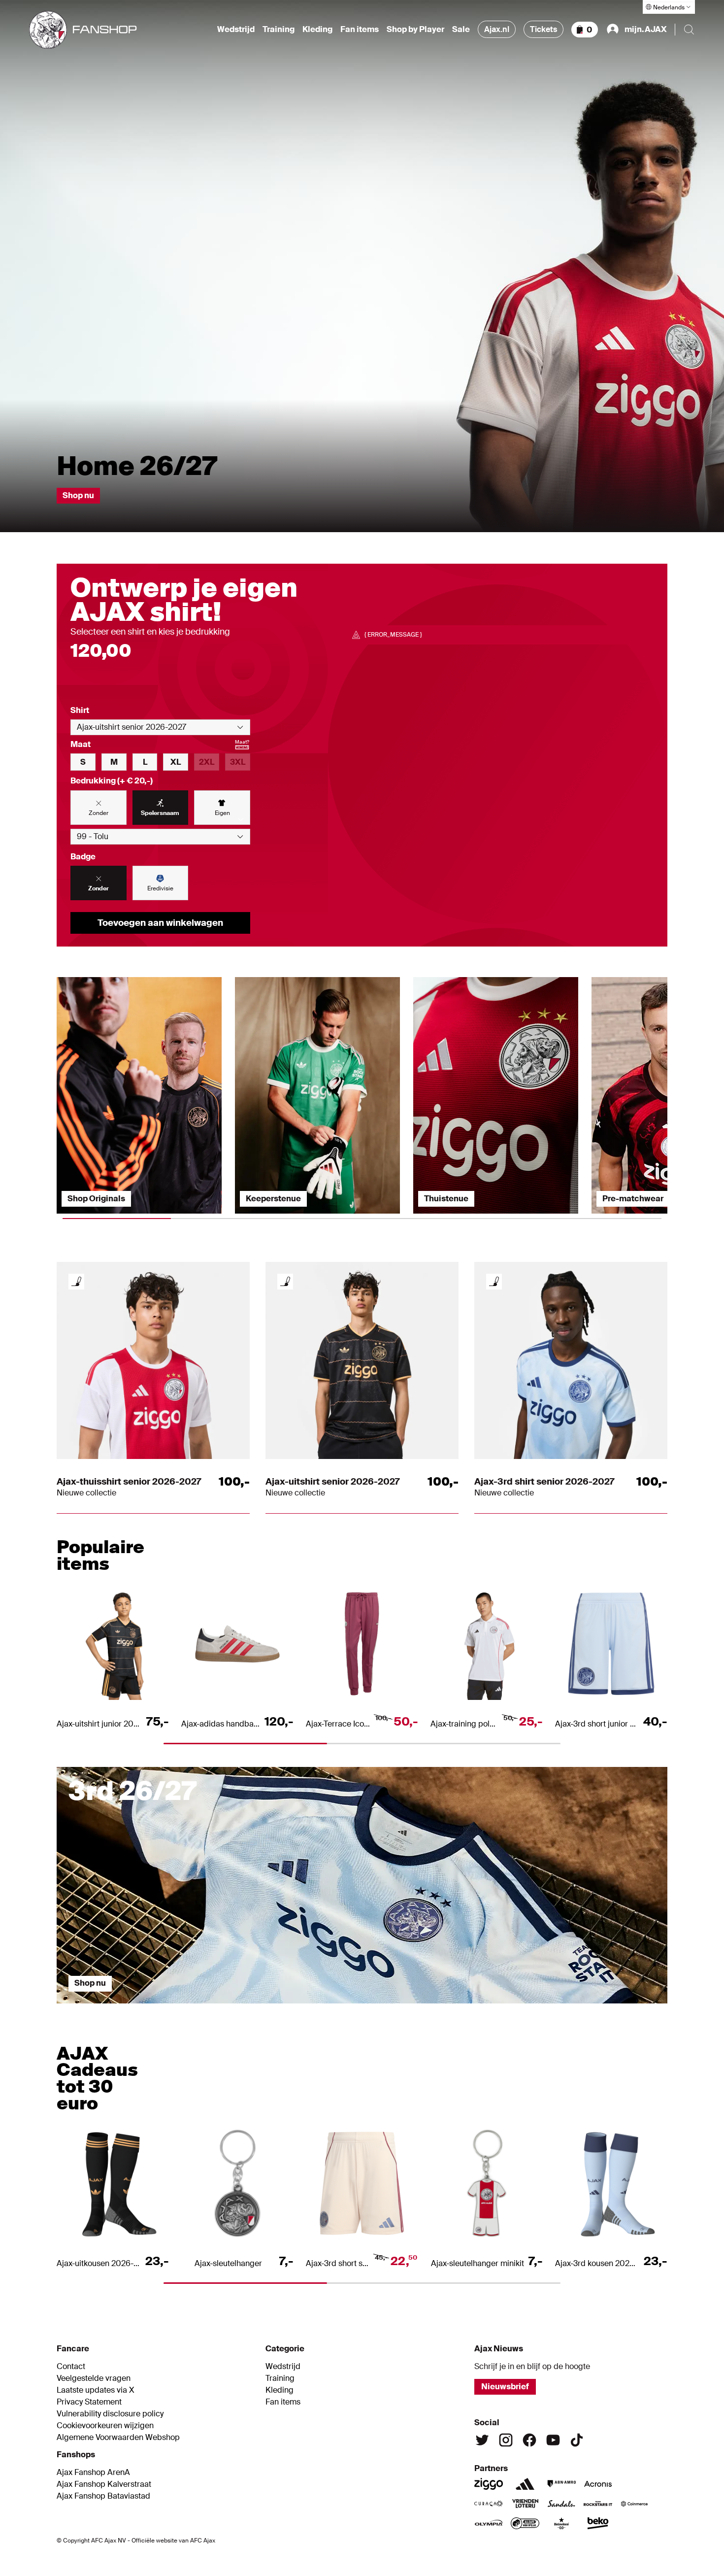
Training (279, 30)
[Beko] (598, 2523)
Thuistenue (446, 1199)
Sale (461, 30)
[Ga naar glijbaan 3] (438, 2008)
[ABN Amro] (561, 2484)
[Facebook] (529, 2440)
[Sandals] (561, 2504)
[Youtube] (553, 2440)
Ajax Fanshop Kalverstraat (104, 2484)
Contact (71, 2367)
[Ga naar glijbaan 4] (591, 2008)
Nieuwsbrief (505, 2387)
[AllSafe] (525, 2523)
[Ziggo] (489, 2484)
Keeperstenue (273, 1199)
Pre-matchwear (633, 1199)
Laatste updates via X (96, 2390)
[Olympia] (489, 2523)
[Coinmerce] (634, 2504)
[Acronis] (598, 2484)
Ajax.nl (497, 29)
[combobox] (160, 727)
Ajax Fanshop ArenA (93, 2473)
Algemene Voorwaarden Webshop (118, 2438)
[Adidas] (525, 2484)
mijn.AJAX (646, 29)
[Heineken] (561, 2523)
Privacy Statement (89, 2402)
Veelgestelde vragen (94, 2378)
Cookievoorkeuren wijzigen (105, 2426)
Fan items (360, 30)
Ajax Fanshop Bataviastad (103, 2496)
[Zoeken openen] (689, 30)
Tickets (543, 29)
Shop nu (78, 495)
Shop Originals (96, 1199)
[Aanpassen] (76, 1282)
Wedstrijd (236, 30)
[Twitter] (482, 2440)
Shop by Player (415, 30)
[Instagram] (506, 2440)
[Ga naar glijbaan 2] (286, 2008)
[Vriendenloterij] (525, 2504)
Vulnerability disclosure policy (110, 2414)
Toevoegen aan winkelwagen (160, 923)
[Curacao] (489, 2504)
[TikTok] (577, 2440)
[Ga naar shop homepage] (83, 30)
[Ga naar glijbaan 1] (133, 2008)
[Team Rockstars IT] (598, 2504)
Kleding (317, 30)
